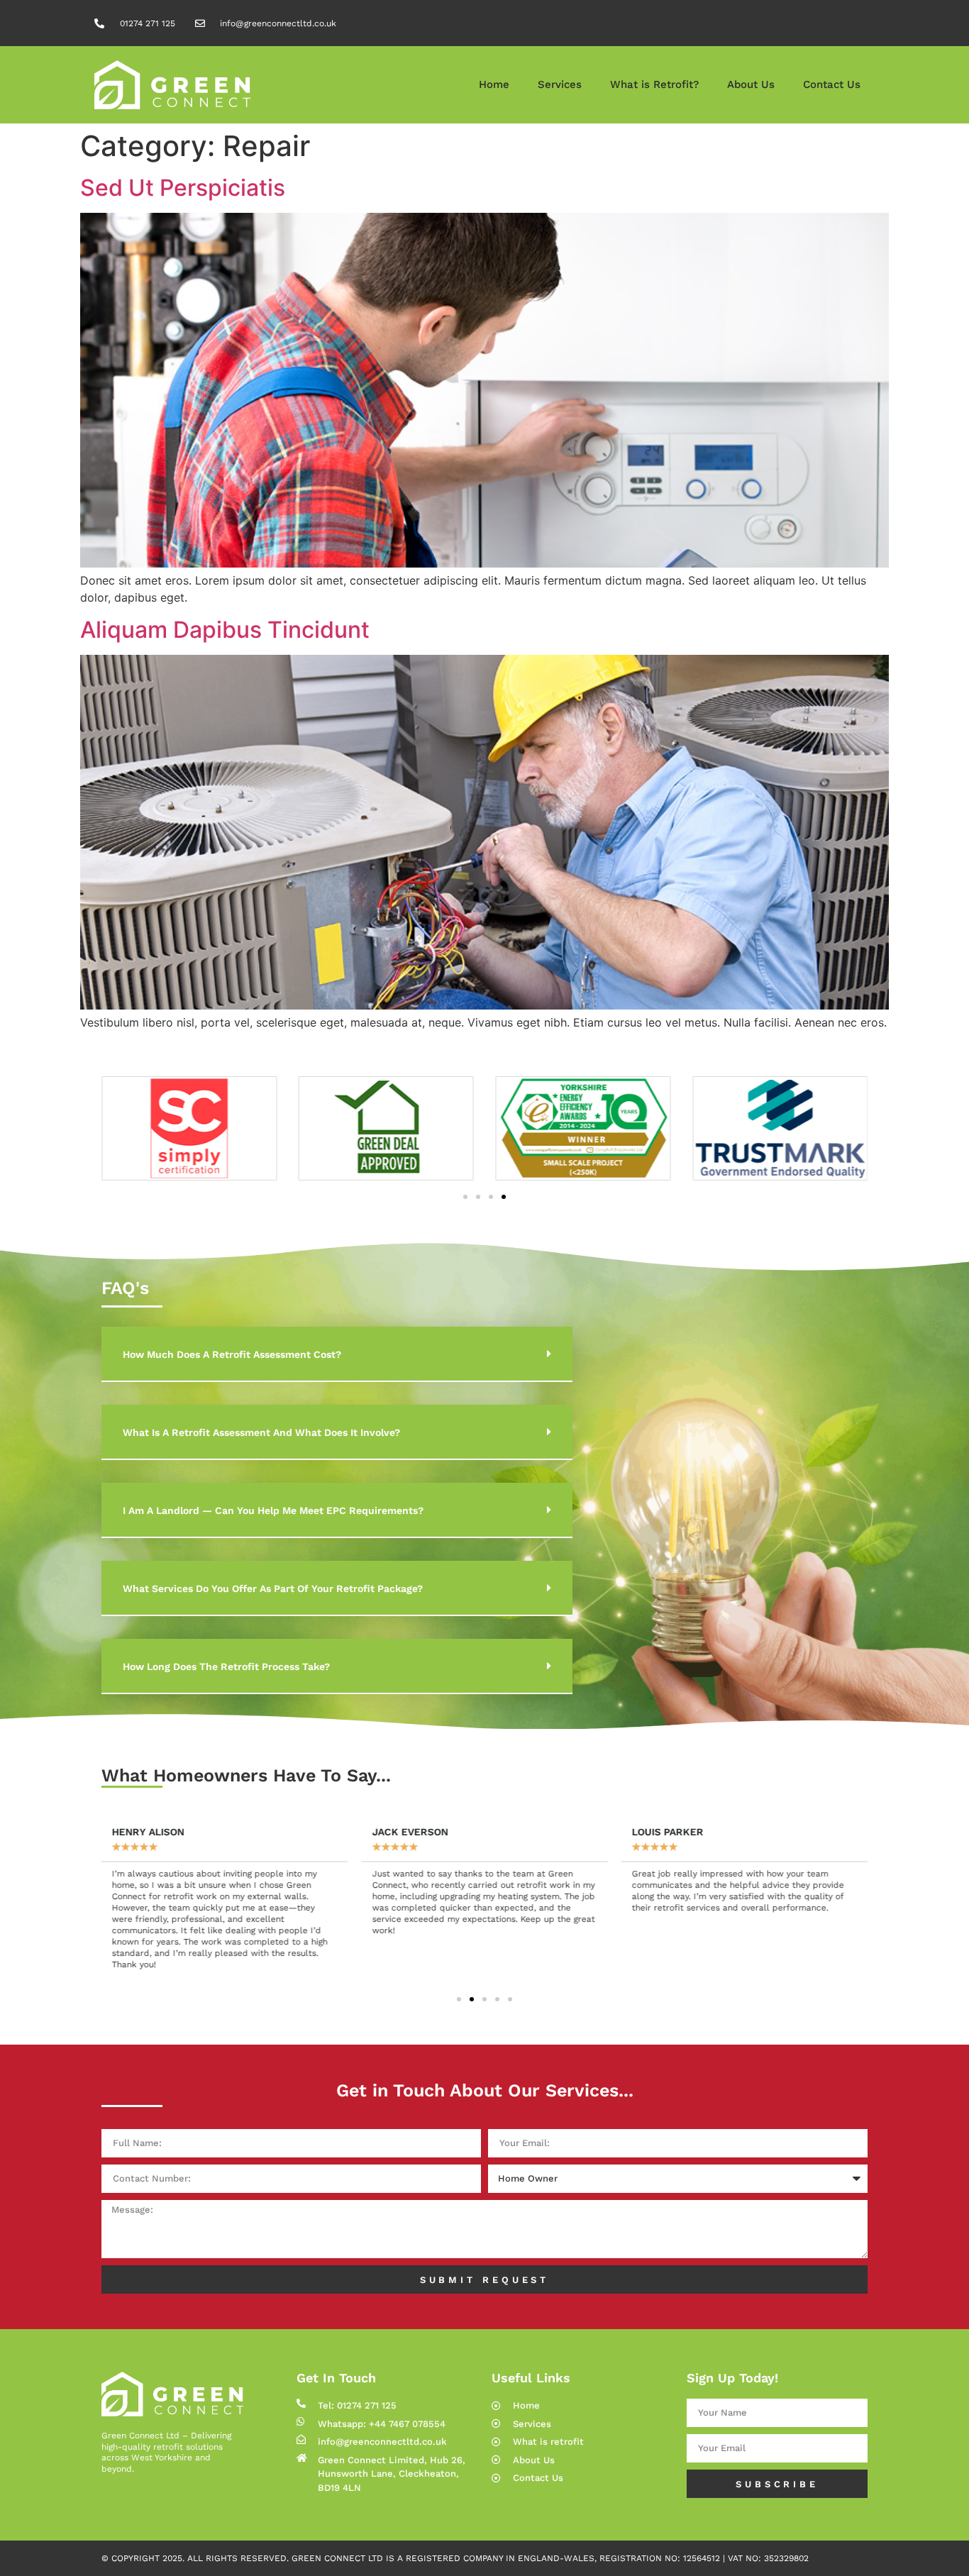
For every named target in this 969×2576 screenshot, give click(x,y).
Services (560, 84)
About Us (751, 84)
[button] (465, 1197)
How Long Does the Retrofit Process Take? (226, 1666)
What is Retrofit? (654, 84)
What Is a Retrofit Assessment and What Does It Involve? (261, 1432)
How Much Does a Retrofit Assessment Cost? (232, 1354)
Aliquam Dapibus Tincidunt (225, 630)
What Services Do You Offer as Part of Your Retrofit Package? (273, 1588)
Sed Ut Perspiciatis (183, 188)
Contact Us (832, 84)
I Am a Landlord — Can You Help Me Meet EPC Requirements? (273, 1510)
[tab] (337, 1354)
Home (494, 84)
